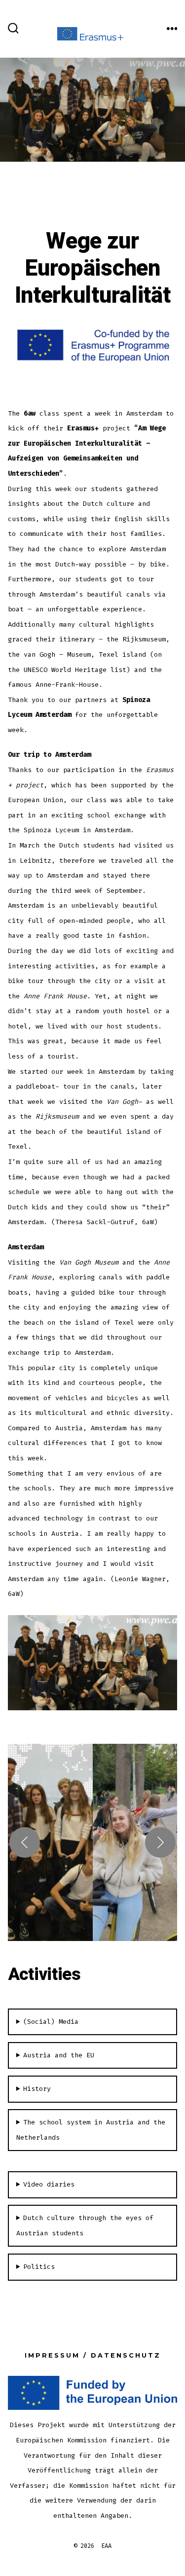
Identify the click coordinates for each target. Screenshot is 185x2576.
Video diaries (49, 2184)
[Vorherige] (25, 1842)
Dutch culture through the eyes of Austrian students (85, 2225)
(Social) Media (51, 2022)
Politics (39, 2267)
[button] (50, 1842)
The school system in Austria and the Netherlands (91, 2130)
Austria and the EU (59, 2055)
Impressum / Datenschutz (93, 2355)
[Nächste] (160, 1842)
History (37, 2089)
